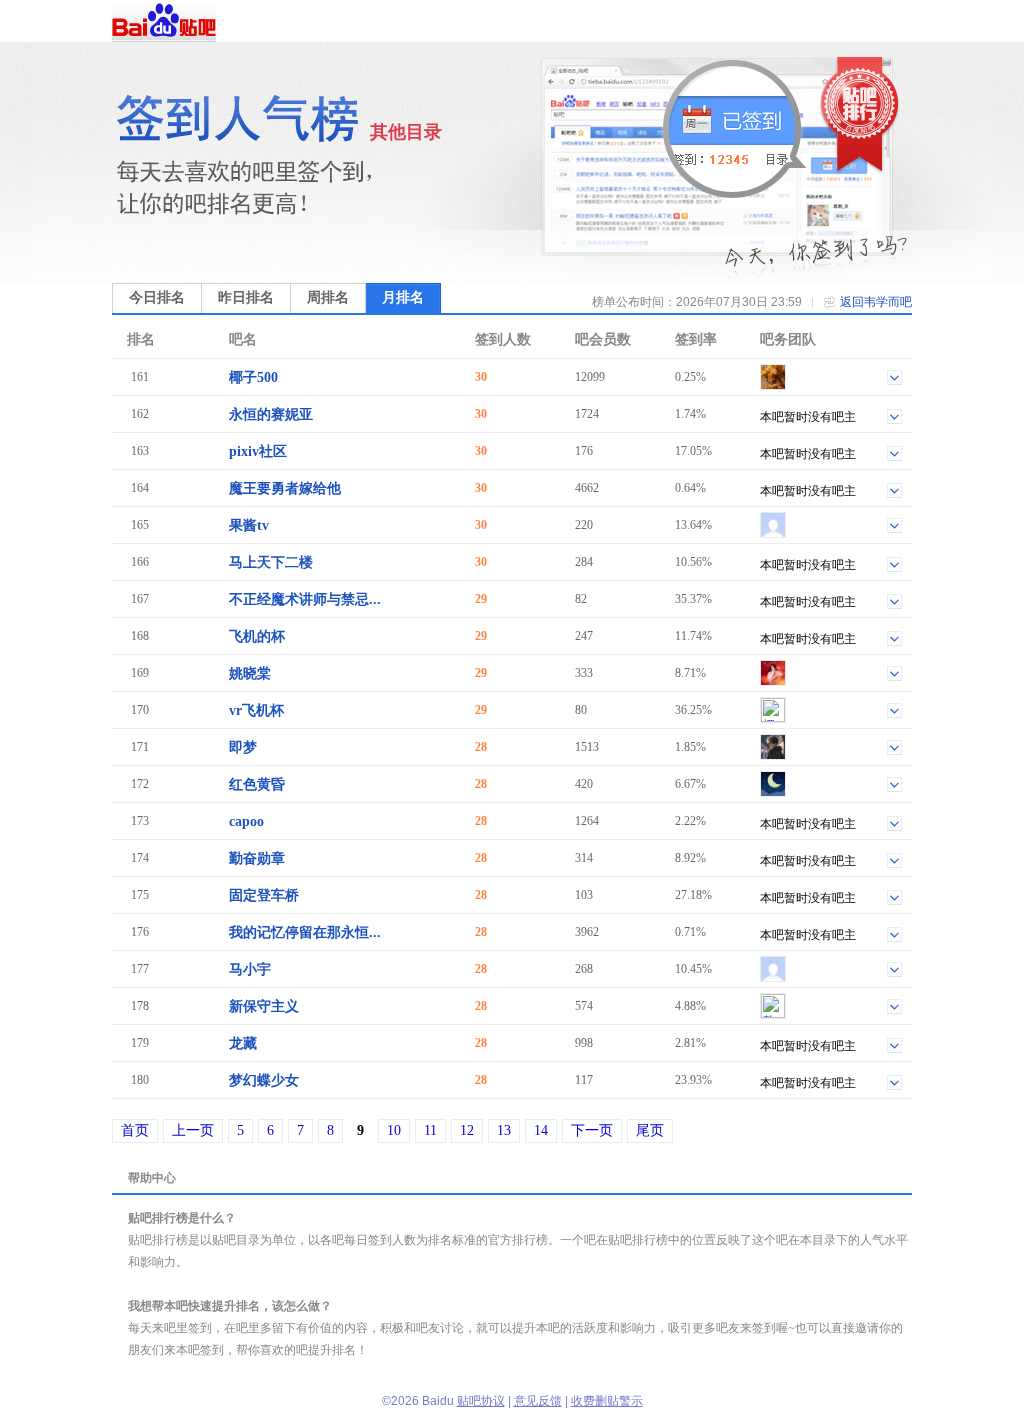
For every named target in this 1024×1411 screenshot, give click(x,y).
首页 (135, 1130)
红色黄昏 (257, 784)
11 (430, 1130)
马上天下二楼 (271, 562)
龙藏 (243, 1043)
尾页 (650, 1130)
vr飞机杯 (256, 710)
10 (394, 1130)
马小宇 (250, 969)
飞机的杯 (257, 636)
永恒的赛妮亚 (271, 414)
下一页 (592, 1130)
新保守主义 (264, 1006)
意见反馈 (538, 1401)
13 (504, 1130)
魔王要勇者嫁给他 (285, 488)
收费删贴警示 (607, 1401)
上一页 (193, 1130)
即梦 (243, 747)
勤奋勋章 (257, 858)
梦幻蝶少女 (264, 1080)
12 (467, 1130)
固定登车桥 (264, 895)
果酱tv (249, 525)
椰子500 (253, 377)
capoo (246, 821)
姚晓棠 (250, 673)
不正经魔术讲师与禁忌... (305, 599)
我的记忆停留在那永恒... (305, 932)
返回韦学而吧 (876, 302)
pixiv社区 (258, 451)
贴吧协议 (481, 1401)
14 (541, 1130)
